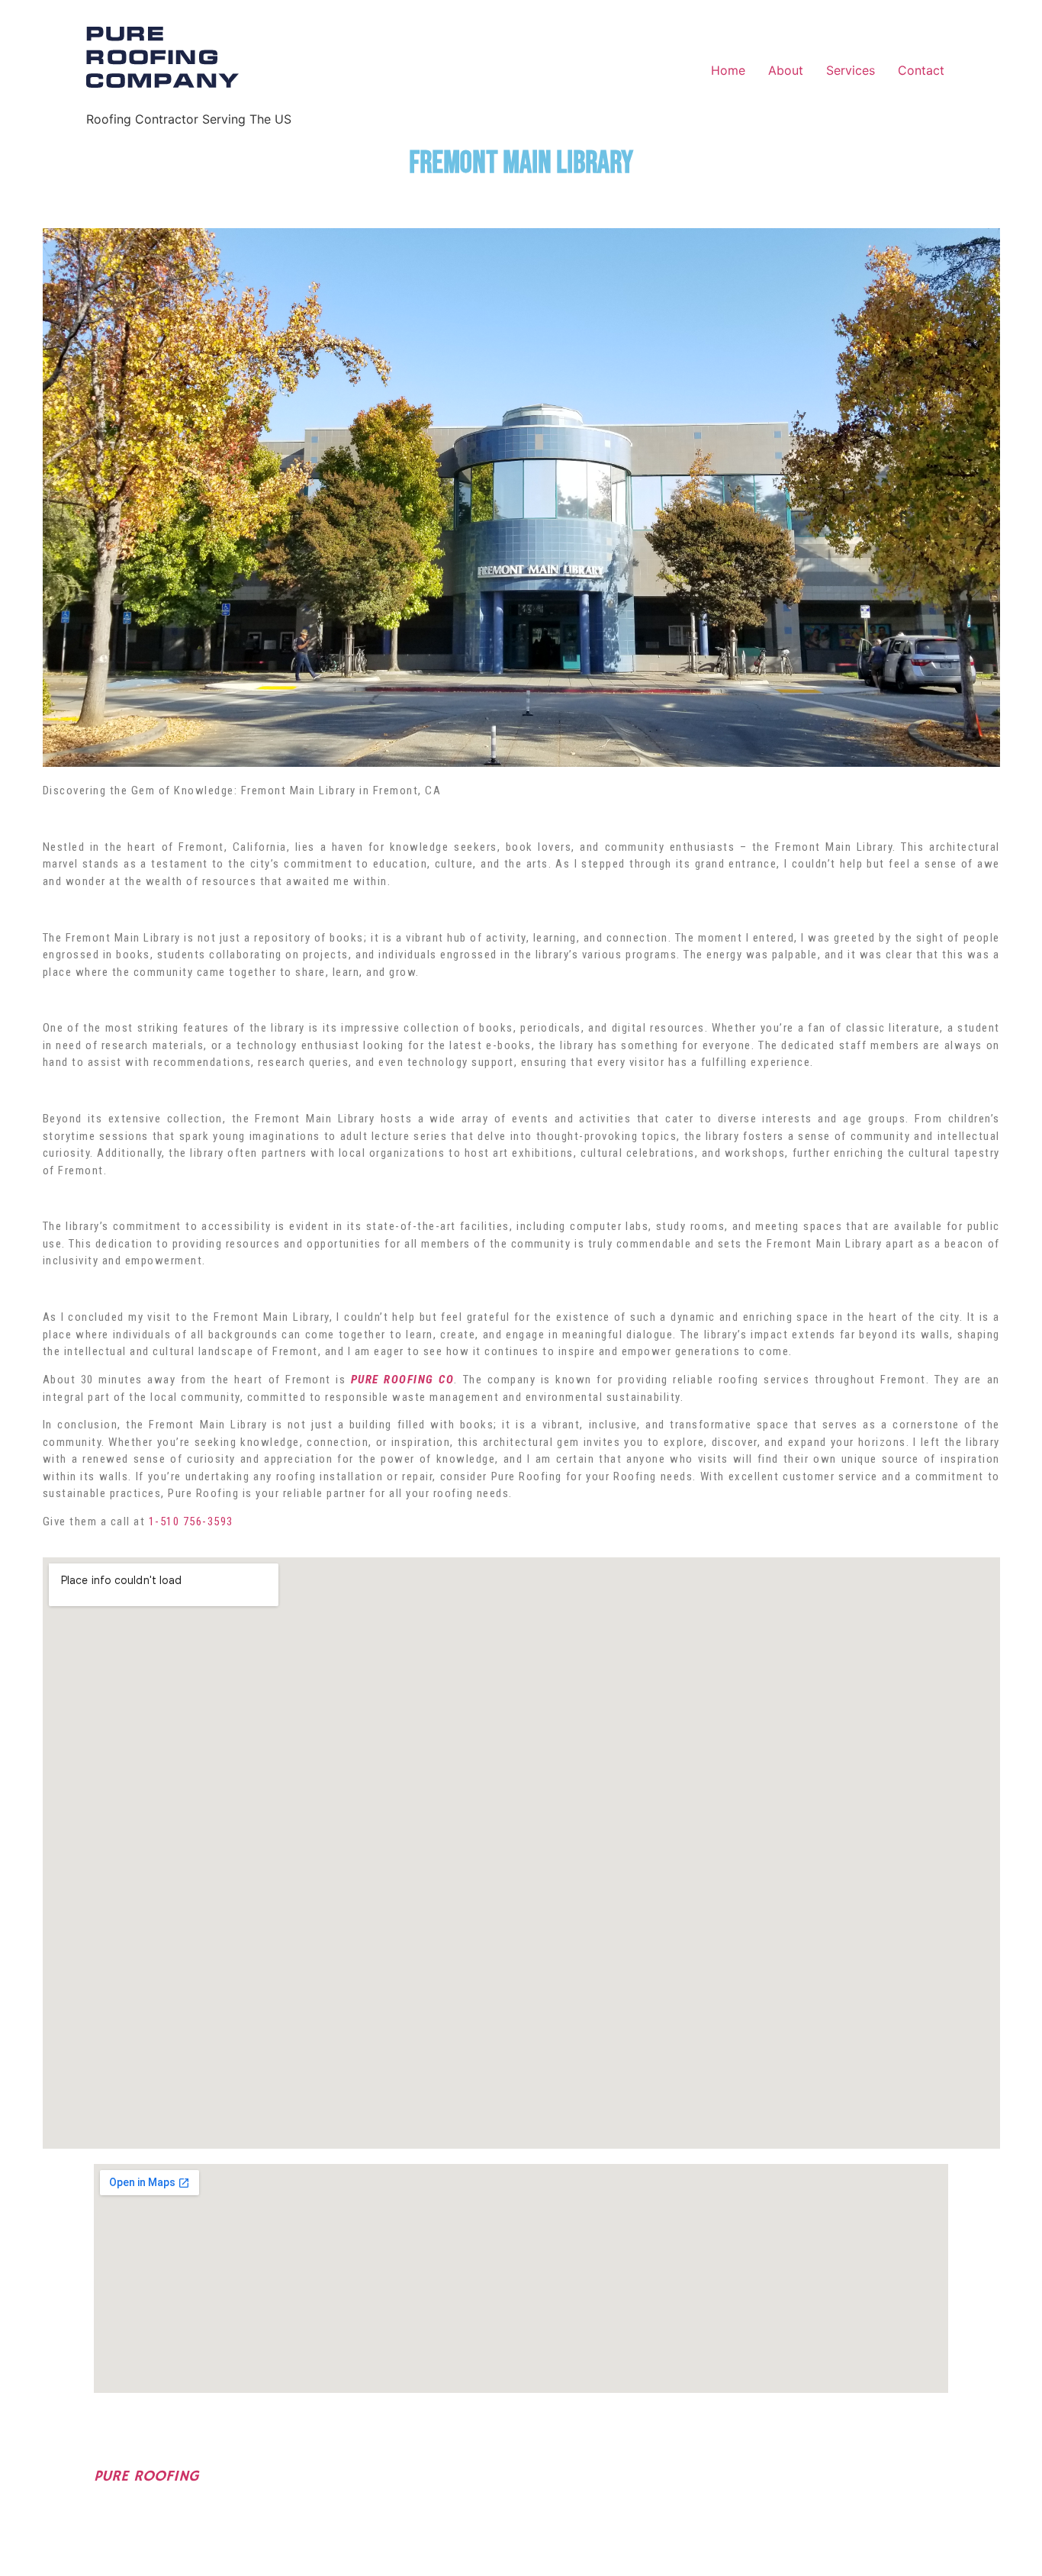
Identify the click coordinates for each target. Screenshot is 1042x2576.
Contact (921, 70)
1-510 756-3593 (191, 1521)
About (786, 70)
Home (728, 70)
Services (851, 70)
